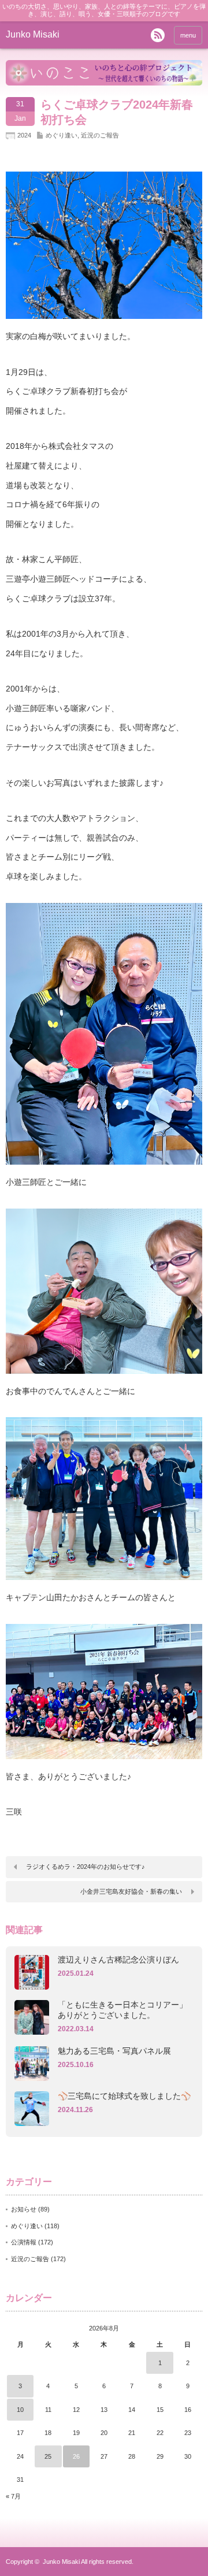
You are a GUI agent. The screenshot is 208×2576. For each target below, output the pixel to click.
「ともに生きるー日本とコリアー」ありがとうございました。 (122, 2010)
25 (48, 2456)
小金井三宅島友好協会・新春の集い (131, 1891)
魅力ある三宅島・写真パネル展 (114, 2051)
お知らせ (24, 2209)
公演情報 (24, 2242)
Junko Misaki (33, 34)
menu (188, 35)
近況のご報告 (100, 135)
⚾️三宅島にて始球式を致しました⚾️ (124, 2096)
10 (20, 2410)
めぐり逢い (62, 135)
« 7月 (13, 2496)
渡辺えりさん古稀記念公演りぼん (118, 1960)
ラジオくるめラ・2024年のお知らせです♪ (86, 1867)
